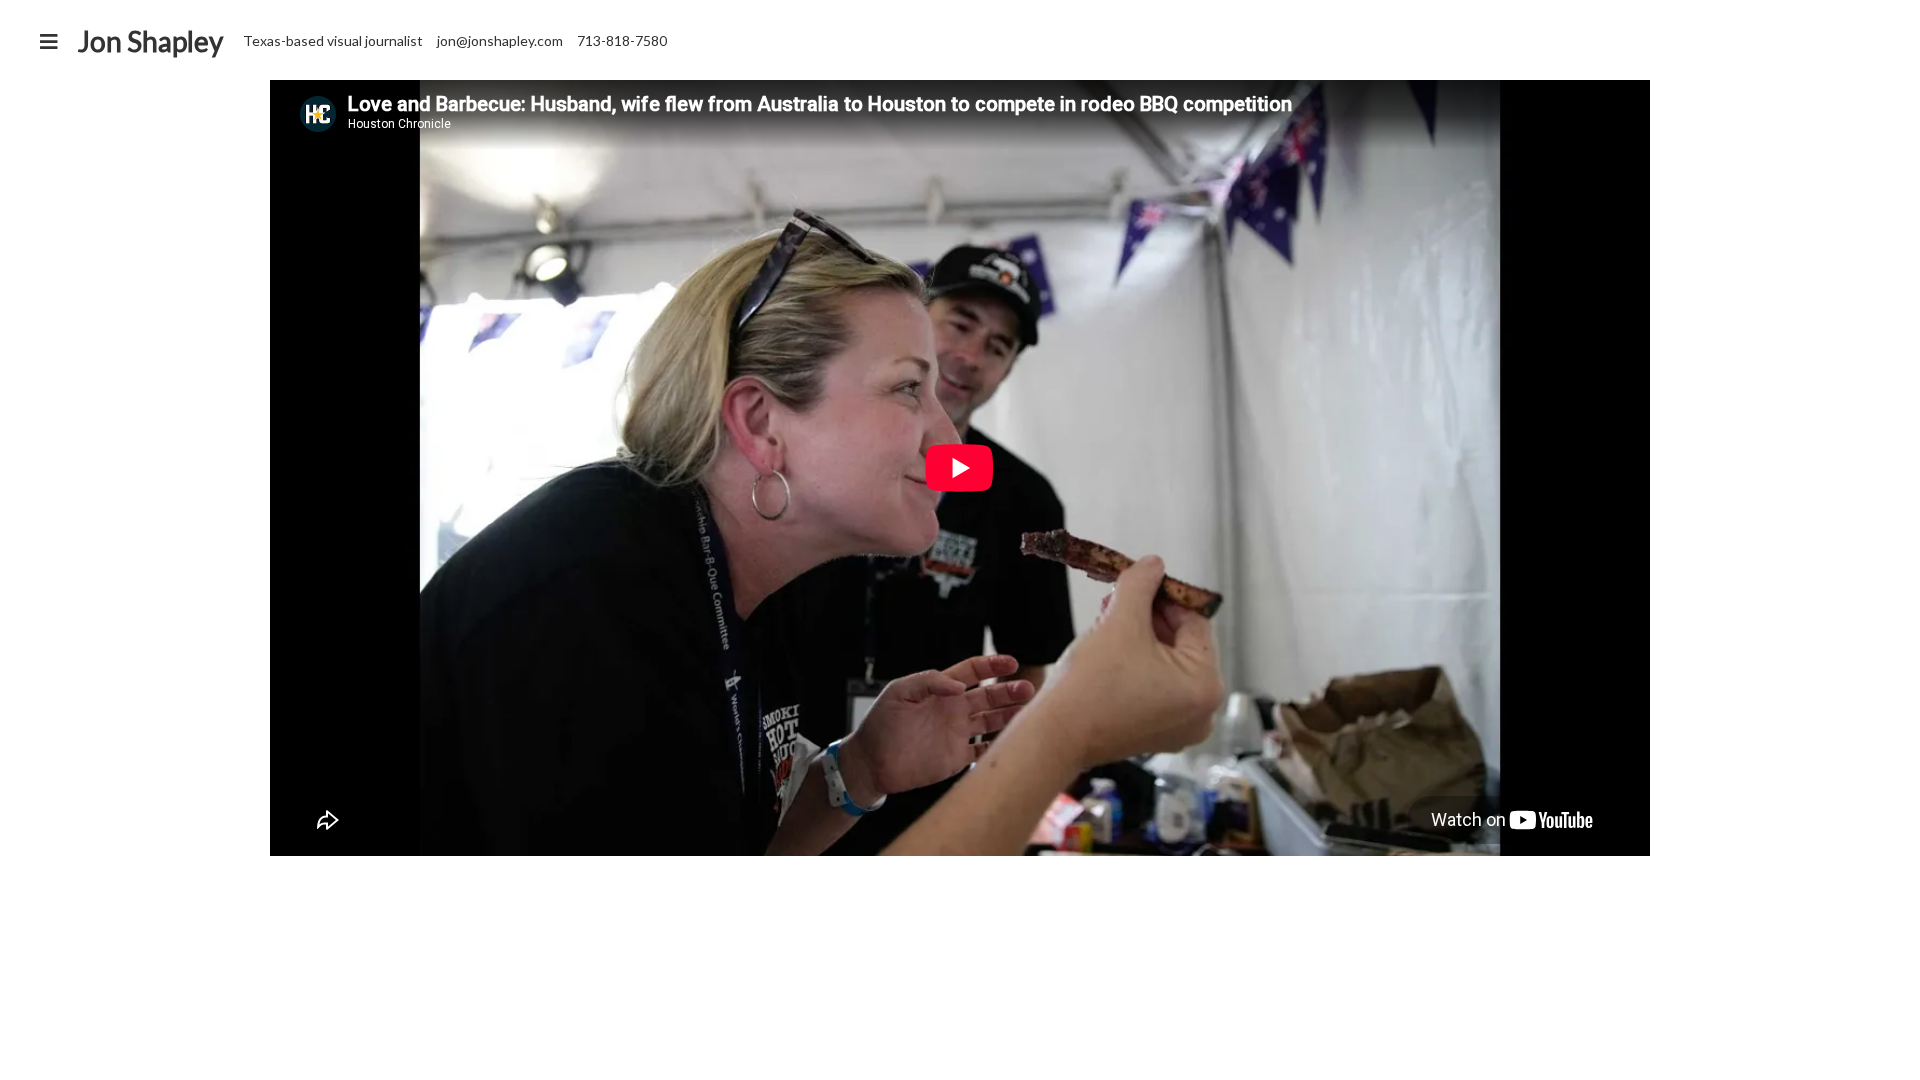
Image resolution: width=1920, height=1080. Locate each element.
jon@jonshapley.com (500, 40)
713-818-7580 (622, 40)
